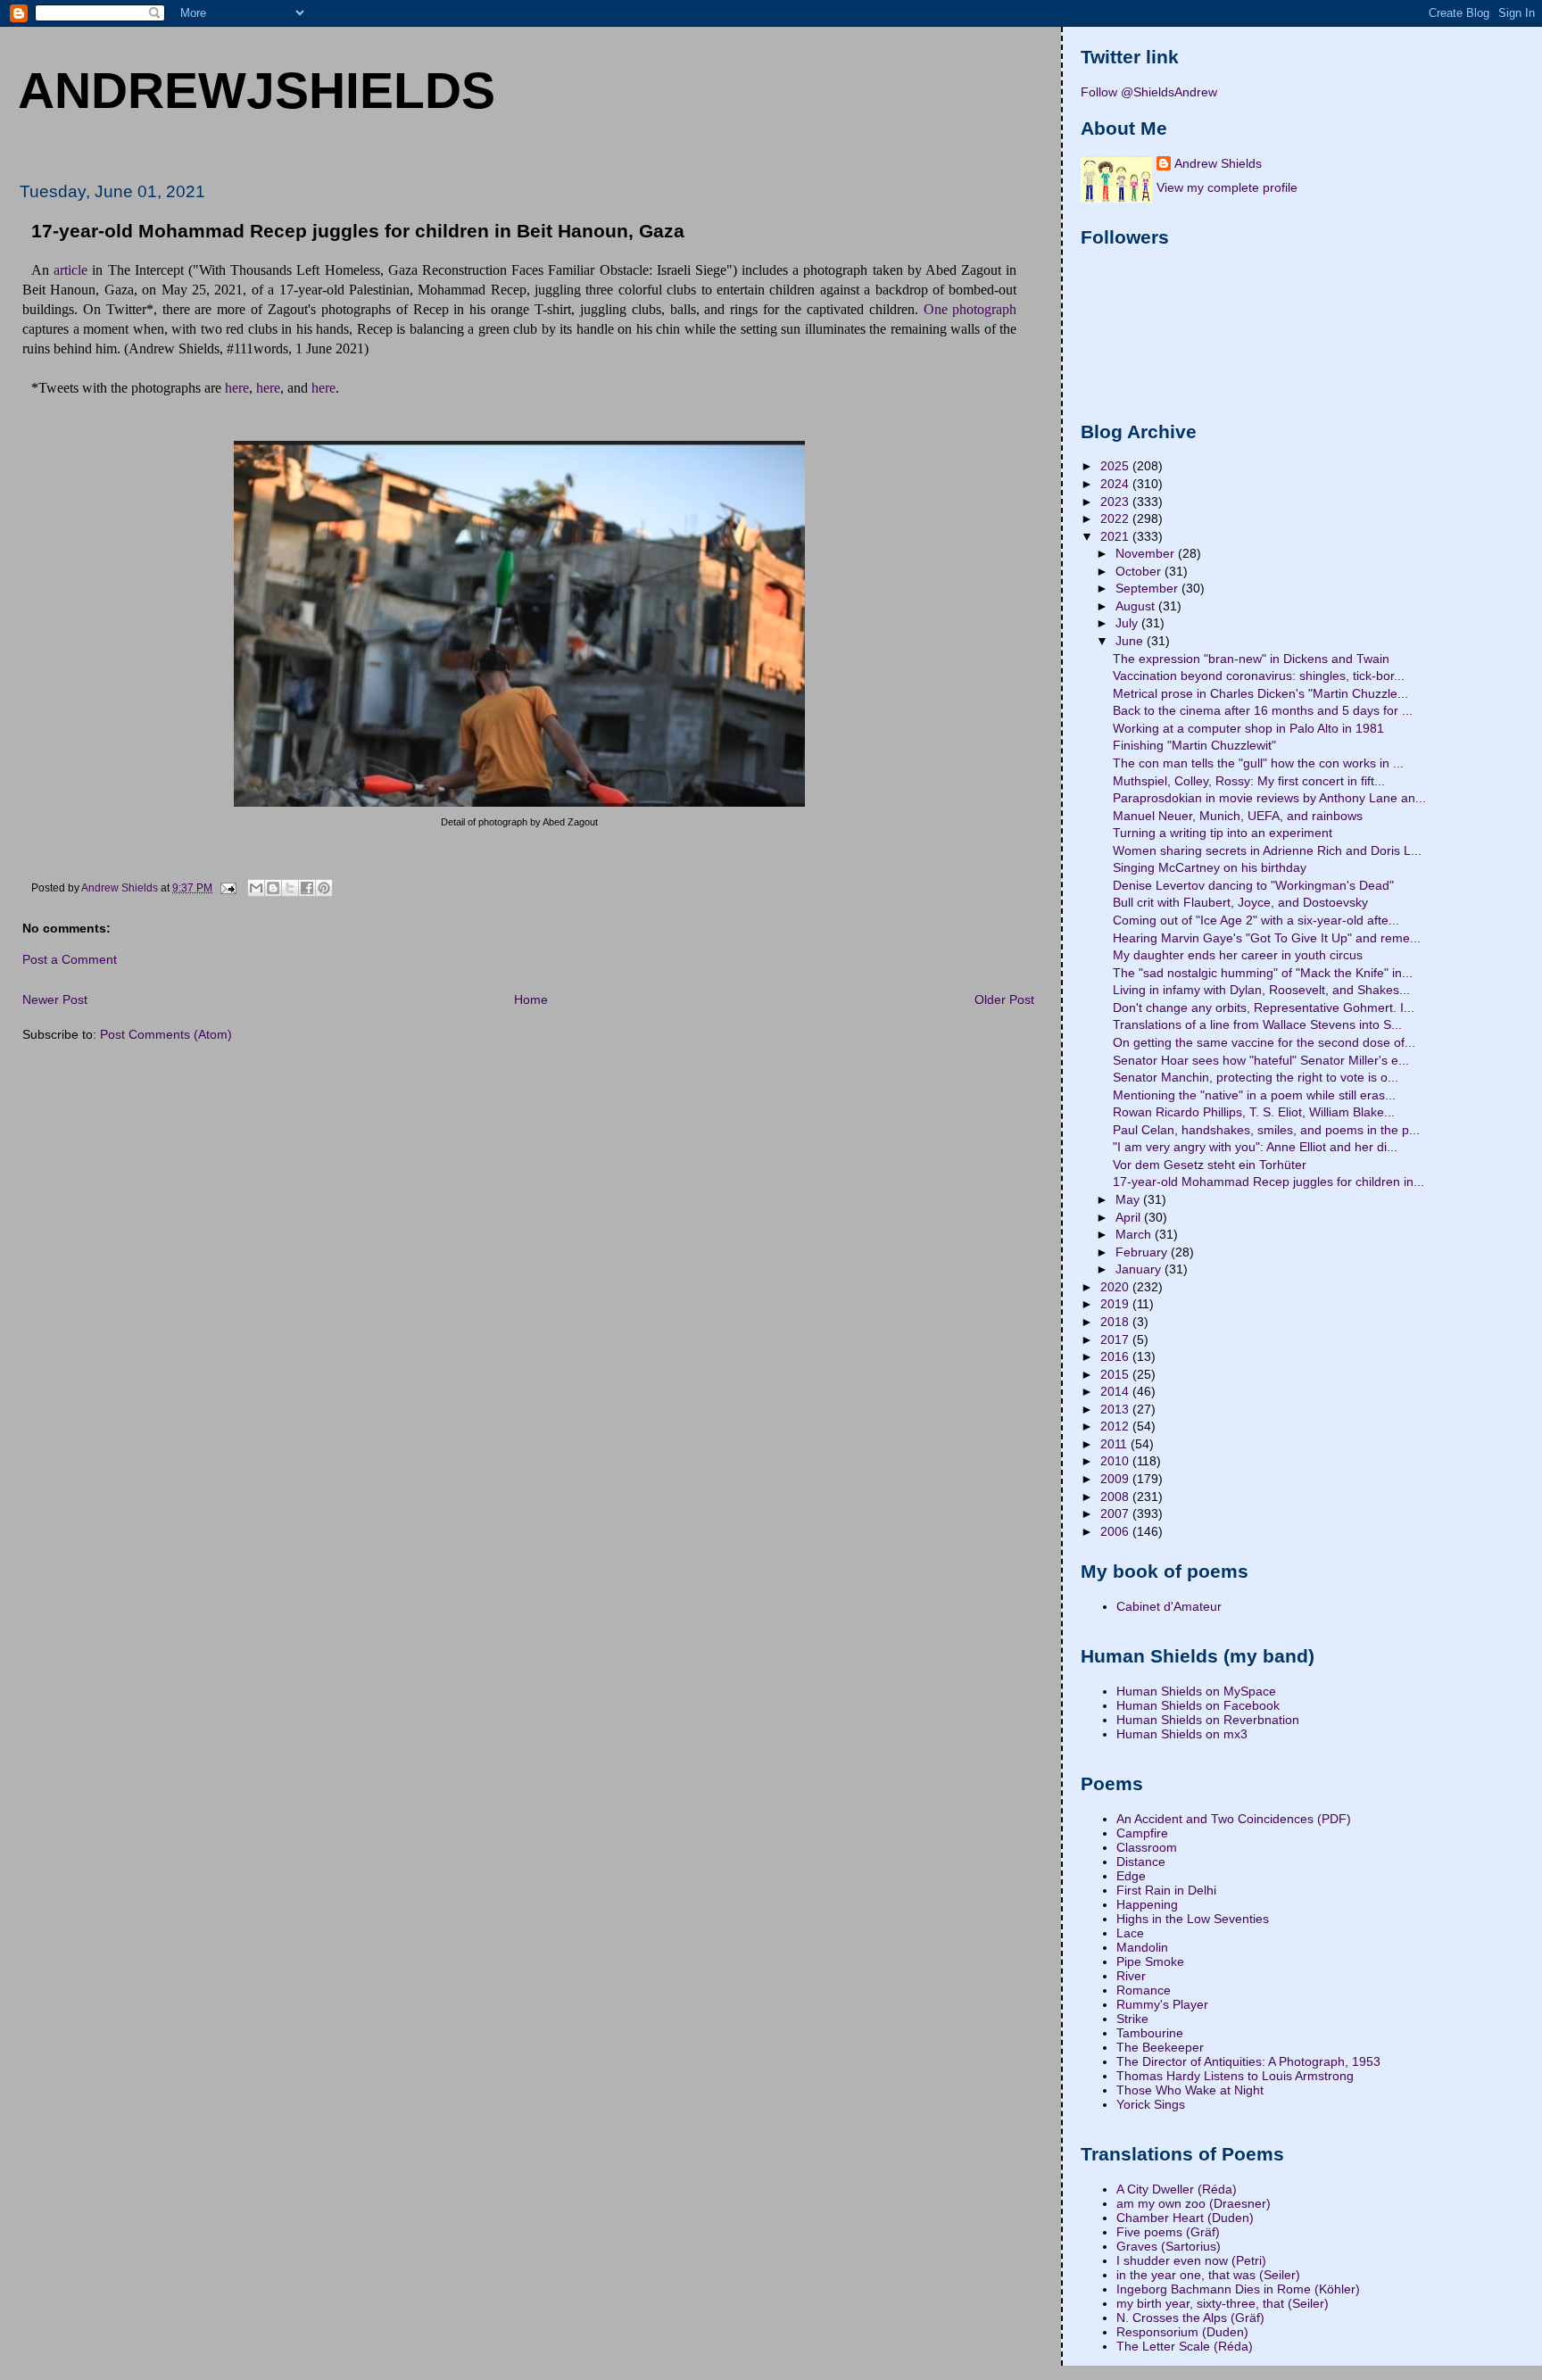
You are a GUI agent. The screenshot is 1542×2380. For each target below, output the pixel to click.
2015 (1116, 1374)
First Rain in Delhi (1166, 1890)
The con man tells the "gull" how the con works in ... (1258, 763)
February (1143, 1252)
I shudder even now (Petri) (1191, 2260)
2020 (1116, 1287)
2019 (1116, 1304)
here (237, 388)
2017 (1116, 1339)
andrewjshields (257, 90)
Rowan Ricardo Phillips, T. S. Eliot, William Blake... (1254, 1112)
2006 (1116, 1531)
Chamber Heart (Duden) (1185, 2218)
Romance (1144, 1990)
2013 (1116, 1409)
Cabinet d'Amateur (1169, 1606)
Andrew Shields (1218, 163)
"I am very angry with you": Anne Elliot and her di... (1255, 1147)
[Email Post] (227, 888)
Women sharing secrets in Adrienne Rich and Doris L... (1267, 850)
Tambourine (1150, 2033)
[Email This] (256, 888)
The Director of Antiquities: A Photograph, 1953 (1248, 2061)
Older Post (1004, 999)
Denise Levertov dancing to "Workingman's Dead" (1253, 885)
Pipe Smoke (1150, 1961)
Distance (1141, 1862)
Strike (1132, 2019)
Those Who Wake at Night (1190, 2090)
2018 (1116, 1322)
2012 (1116, 1426)
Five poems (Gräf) (1168, 2232)
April (1130, 1217)
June (1131, 641)
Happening (1147, 1904)
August (1137, 606)
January (1140, 1269)
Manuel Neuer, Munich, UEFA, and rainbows (1238, 816)
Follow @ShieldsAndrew (1149, 92)
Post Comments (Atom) (166, 1034)
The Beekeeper (1160, 2047)
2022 (1116, 518)
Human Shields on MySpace (1196, 1691)
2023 (1116, 502)
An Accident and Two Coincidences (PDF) (1234, 1819)
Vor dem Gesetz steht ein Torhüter (1210, 1165)
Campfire (1142, 1833)
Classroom (1147, 1847)
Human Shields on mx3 (1182, 1734)
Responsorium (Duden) (1182, 2332)
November (1147, 553)
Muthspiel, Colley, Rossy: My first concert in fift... (1249, 781)
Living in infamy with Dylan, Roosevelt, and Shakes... (1261, 990)
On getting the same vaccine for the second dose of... (1264, 1042)
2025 (1116, 466)
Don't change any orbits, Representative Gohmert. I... (1264, 1008)
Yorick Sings (1151, 2104)
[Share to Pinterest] (324, 888)
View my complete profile (1227, 187)
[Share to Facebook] (307, 888)
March (1135, 1234)
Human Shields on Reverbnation (1208, 1720)
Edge (1131, 1876)
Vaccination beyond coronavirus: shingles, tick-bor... (1259, 676)
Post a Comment (70, 959)
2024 (1116, 484)
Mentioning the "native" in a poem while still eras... (1254, 1095)
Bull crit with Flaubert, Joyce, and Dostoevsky (1240, 902)
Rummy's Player (1162, 2004)
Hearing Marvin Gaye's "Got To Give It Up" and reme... (1267, 938)
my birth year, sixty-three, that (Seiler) (1223, 2303)
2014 (1116, 1391)
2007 (1116, 1513)
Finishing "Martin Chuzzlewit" (1194, 745)
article (70, 270)
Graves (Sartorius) (1169, 2246)
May (1129, 1199)
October (1140, 571)
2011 (1115, 1444)
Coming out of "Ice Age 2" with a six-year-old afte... (1256, 920)
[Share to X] (290, 888)
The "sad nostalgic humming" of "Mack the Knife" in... (1263, 973)
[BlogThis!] (273, 888)
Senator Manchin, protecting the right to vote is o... (1256, 1077)
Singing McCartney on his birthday (1210, 867)
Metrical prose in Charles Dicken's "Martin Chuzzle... (1260, 693)
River (1131, 1976)
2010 (1116, 1461)
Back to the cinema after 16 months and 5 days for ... (1263, 710)
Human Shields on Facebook (1198, 1705)
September (1148, 588)
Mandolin (1142, 1947)
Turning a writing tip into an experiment (1223, 833)
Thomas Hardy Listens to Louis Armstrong (1235, 2076)
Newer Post (55, 999)
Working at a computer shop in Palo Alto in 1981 (1248, 728)
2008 (1116, 1497)
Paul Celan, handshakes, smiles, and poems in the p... (1266, 1130)
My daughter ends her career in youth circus (1238, 955)
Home (531, 999)
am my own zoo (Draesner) (1194, 2203)
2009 (1116, 1479)
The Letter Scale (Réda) (1185, 2346)
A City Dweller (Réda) (1177, 2189)
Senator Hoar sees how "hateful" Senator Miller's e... (1261, 1060)
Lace (1130, 1933)
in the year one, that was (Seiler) (1208, 2275)
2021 (1116, 536)
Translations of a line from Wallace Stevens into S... (1257, 1024)
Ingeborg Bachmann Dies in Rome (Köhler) (1238, 2289)
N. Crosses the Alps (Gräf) (1190, 2318)
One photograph (970, 309)
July (1128, 623)
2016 (1116, 1356)
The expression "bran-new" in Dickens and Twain (1251, 659)
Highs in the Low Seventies (1193, 1919)
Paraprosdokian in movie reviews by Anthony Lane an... (1269, 798)
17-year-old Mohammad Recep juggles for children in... (1268, 1182)
